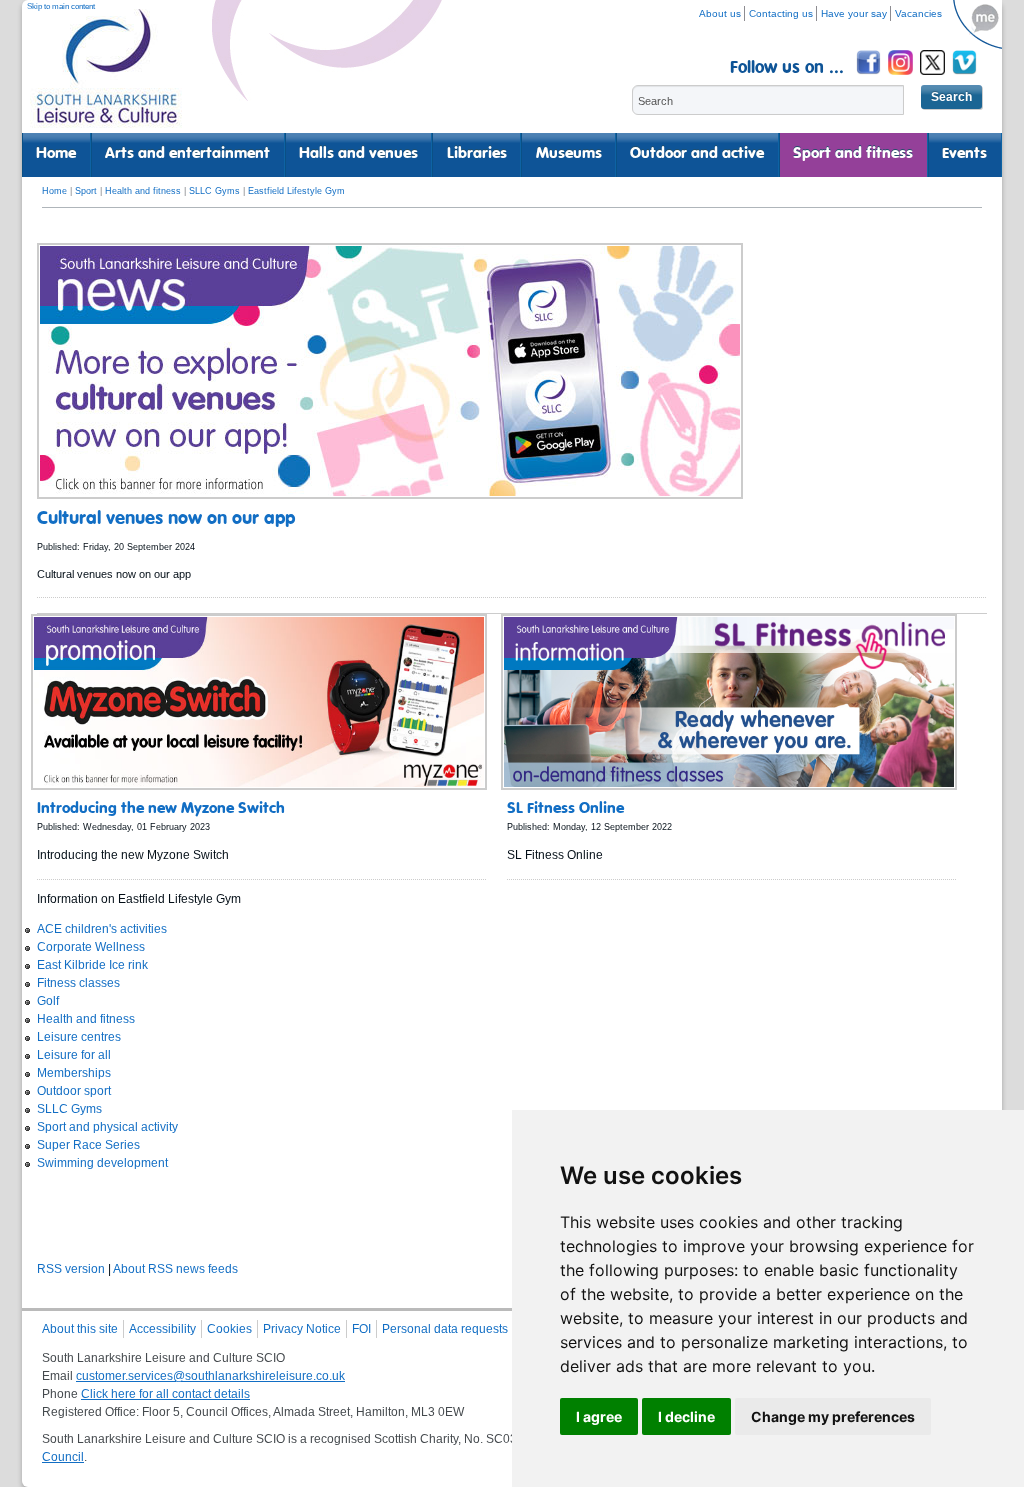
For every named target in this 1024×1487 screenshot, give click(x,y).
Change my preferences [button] (833, 1416)
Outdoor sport (74, 1091)
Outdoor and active (697, 154)
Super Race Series (88, 1145)
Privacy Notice (302, 1329)
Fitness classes (78, 983)
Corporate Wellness (91, 947)
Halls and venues (358, 154)
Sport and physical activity (107, 1127)
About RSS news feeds (175, 1269)
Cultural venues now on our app (166, 518)
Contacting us (781, 13)
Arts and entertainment (187, 154)
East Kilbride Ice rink (92, 965)
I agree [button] (599, 1416)
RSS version (71, 1269)
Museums (569, 154)
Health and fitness (143, 191)
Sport (86, 191)
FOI (361, 1329)
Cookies (229, 1329)
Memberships (74, 1073)
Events (964, 154)
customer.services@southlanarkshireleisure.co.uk (210, 1376)
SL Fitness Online (565, 809)
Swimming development (102, 1163)
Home (56, 154)
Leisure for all (74, 1055)
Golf (48, 1001)
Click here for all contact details (165, 1394)
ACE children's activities (102, 929)
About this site (80, 1329)
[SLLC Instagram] (902, 77)
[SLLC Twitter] (934, 77)
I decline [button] (686, 1416)
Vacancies (918, 13)
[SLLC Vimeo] (966, 77)
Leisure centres (79, 1037)
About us (720, 13)
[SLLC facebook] (870, 77)
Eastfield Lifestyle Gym (296, 191)
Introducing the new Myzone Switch (161, 809)
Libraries (477, 154)
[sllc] (107, 75)
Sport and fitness (853, 154)
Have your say (854, 13)
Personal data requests (445, 1329)
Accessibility (162, 1329)
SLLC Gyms (214, 191)
